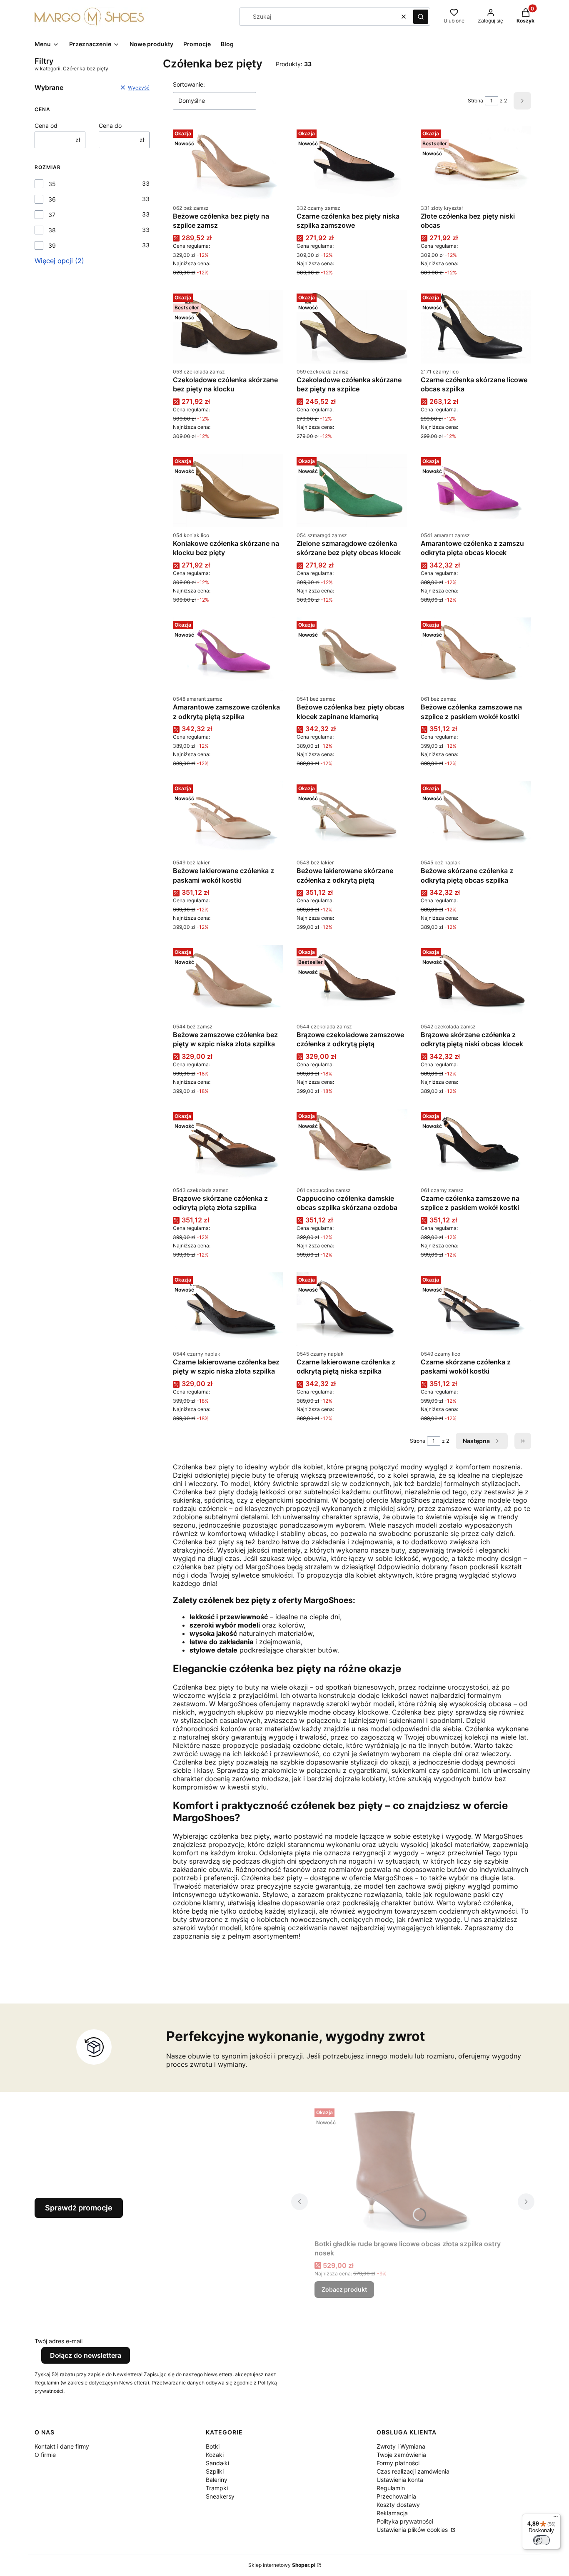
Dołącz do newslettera (86, 2355)
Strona (475, 101)
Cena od (46, 126)
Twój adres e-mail (59, 2341)
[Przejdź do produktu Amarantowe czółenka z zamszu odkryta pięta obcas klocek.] (476, 490)
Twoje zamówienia (401, 2455)
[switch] (542, 2540)
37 (52, 215)
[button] (421, 17)
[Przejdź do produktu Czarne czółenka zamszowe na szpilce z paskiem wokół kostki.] (476, 1145)
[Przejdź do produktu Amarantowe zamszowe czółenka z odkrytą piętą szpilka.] (228, 654)
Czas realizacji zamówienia (413, 2471)
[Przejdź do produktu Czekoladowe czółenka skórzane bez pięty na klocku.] (228, 327)
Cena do (110, 126)
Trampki (217, 2488)
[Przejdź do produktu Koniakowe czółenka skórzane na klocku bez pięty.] (228, 490)
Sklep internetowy (282, 2565)
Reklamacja (392, 2513)
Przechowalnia (396, 2496)
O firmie (45, 2455)
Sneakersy (220, 2496)
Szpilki (215, 2471)
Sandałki (217, 2463)
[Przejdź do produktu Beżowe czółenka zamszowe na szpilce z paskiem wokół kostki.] (476, 654)
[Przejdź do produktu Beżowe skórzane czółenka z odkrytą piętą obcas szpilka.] (476, 818)
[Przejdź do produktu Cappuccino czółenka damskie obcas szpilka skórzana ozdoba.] (352, 1145)
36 (52, 199)
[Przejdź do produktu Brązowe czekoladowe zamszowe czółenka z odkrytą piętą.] (352, 981)
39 (52, 245)
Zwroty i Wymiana (401, 2446)
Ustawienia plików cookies (413, 2530)
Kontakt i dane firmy (62, 2446)
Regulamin (391, 2488)
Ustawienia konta (400, 2480)
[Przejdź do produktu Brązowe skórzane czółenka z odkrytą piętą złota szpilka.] (228, 1145)
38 (52, 230)
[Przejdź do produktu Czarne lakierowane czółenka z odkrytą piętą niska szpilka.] (352, 1309)
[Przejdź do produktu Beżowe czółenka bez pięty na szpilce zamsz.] (228, 163)
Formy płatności (398, 2463)
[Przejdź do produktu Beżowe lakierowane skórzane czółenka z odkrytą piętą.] (352, 818)
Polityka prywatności (405, 2521)
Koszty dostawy (398, 2505)
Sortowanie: (189, 84)
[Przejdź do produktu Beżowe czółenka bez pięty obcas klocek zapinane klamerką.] (352, 654)
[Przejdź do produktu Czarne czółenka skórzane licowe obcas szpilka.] (476, 327)
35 (52, 184)
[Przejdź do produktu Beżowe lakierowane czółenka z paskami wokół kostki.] (228, 818)
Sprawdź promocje (79, 2208)
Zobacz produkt (344, 2289)
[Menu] (556, 2519)
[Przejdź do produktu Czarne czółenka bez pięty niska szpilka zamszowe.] (352, 163)
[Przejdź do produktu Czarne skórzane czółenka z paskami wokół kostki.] (476, 1309)
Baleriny (217, 2480)
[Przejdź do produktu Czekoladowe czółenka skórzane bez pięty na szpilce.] (352, 327)
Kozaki (215, 2455)
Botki (213, 2446)
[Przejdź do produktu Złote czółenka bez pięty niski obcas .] (476, 163)
